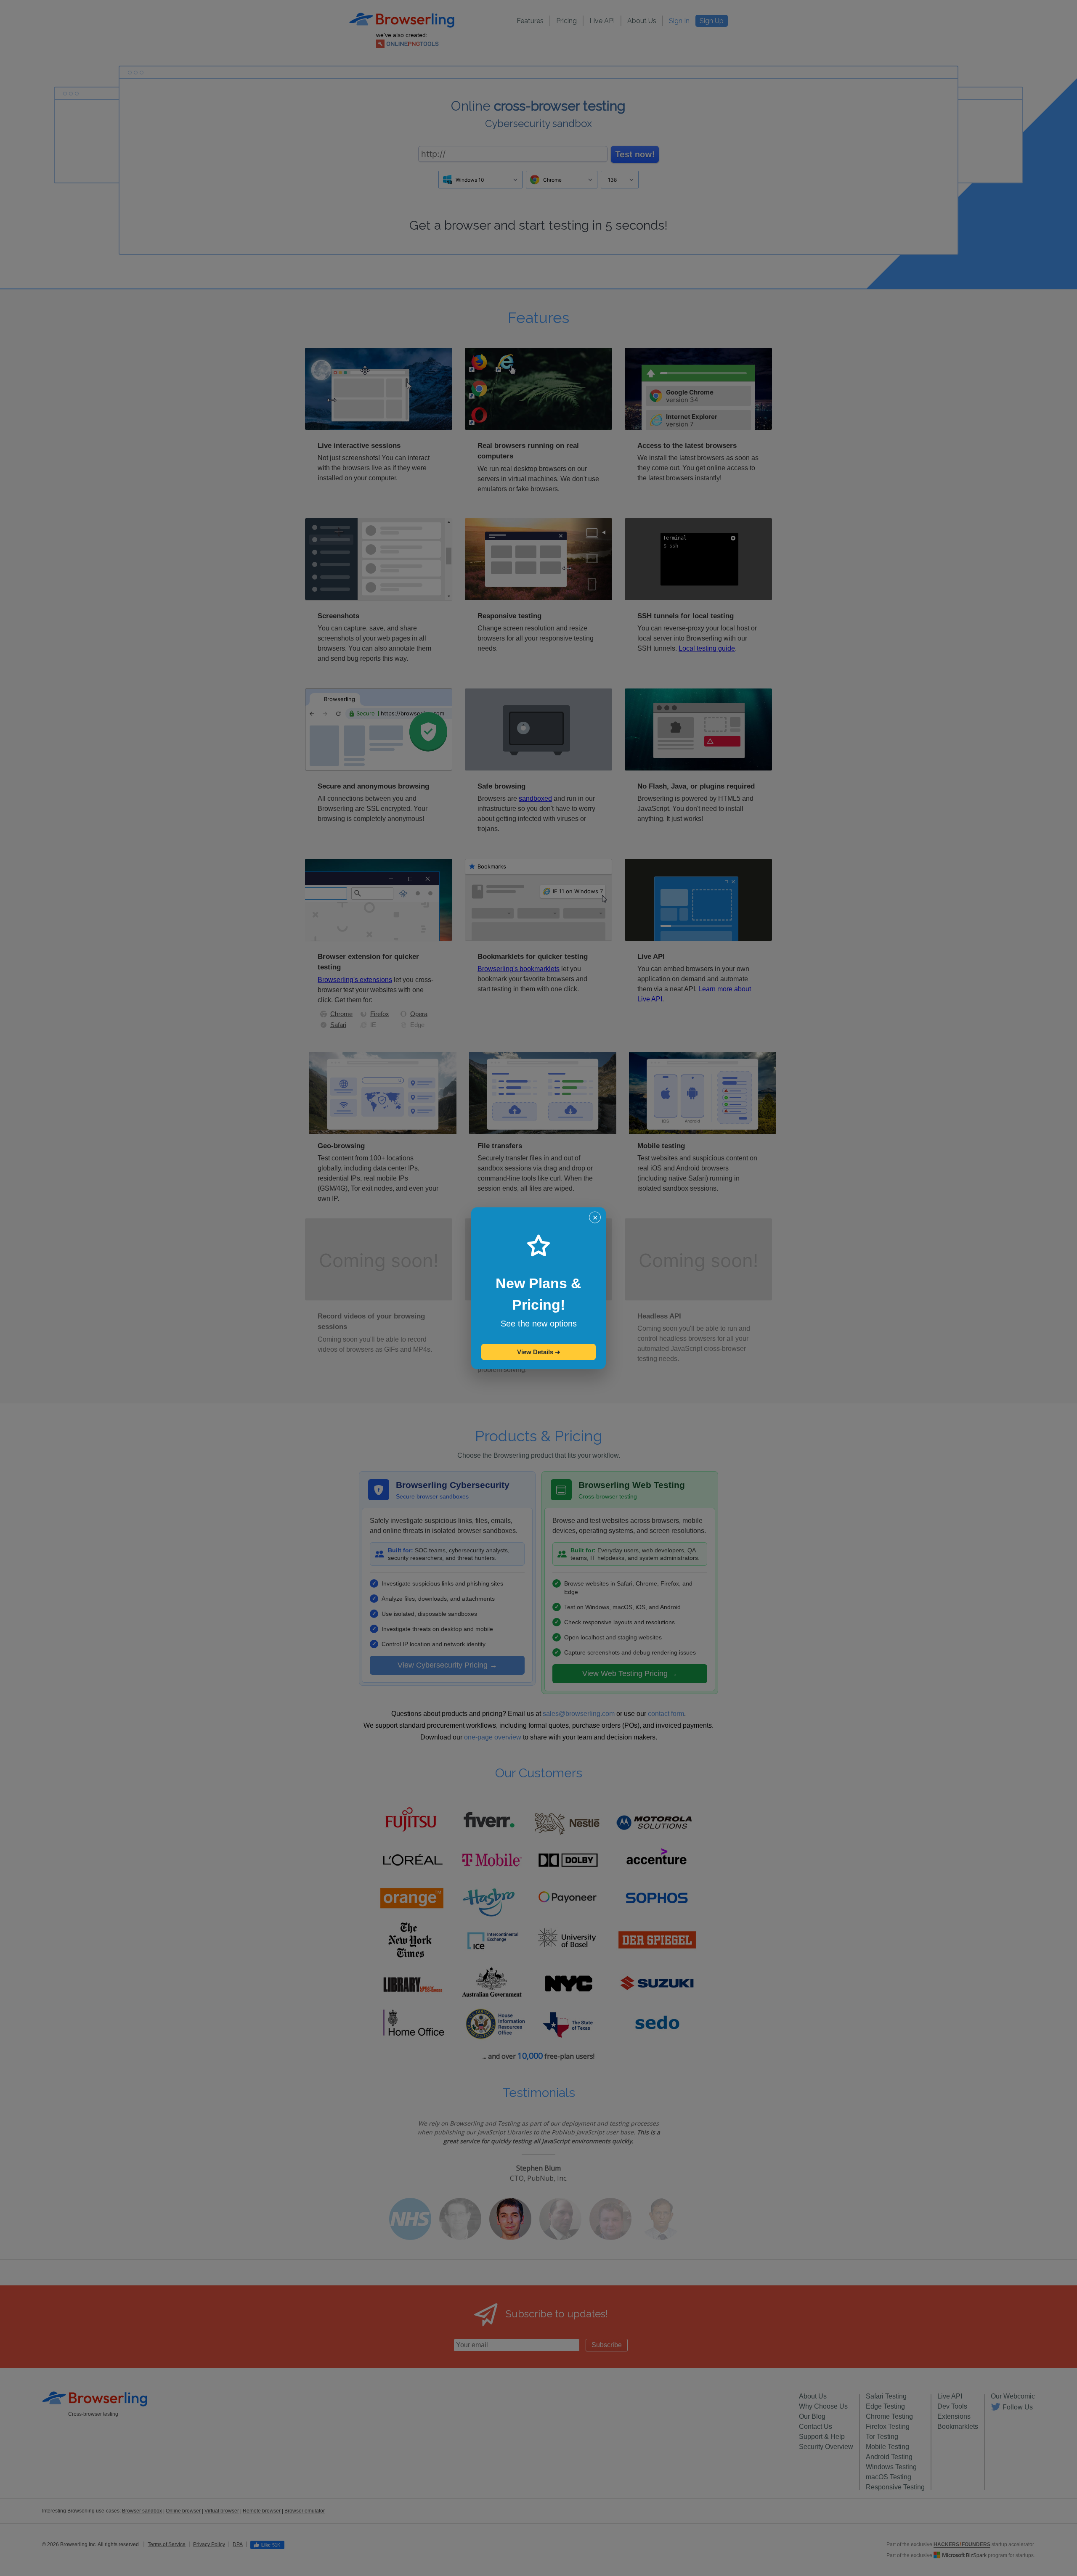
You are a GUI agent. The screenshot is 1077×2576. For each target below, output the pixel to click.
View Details (539, 1352)
